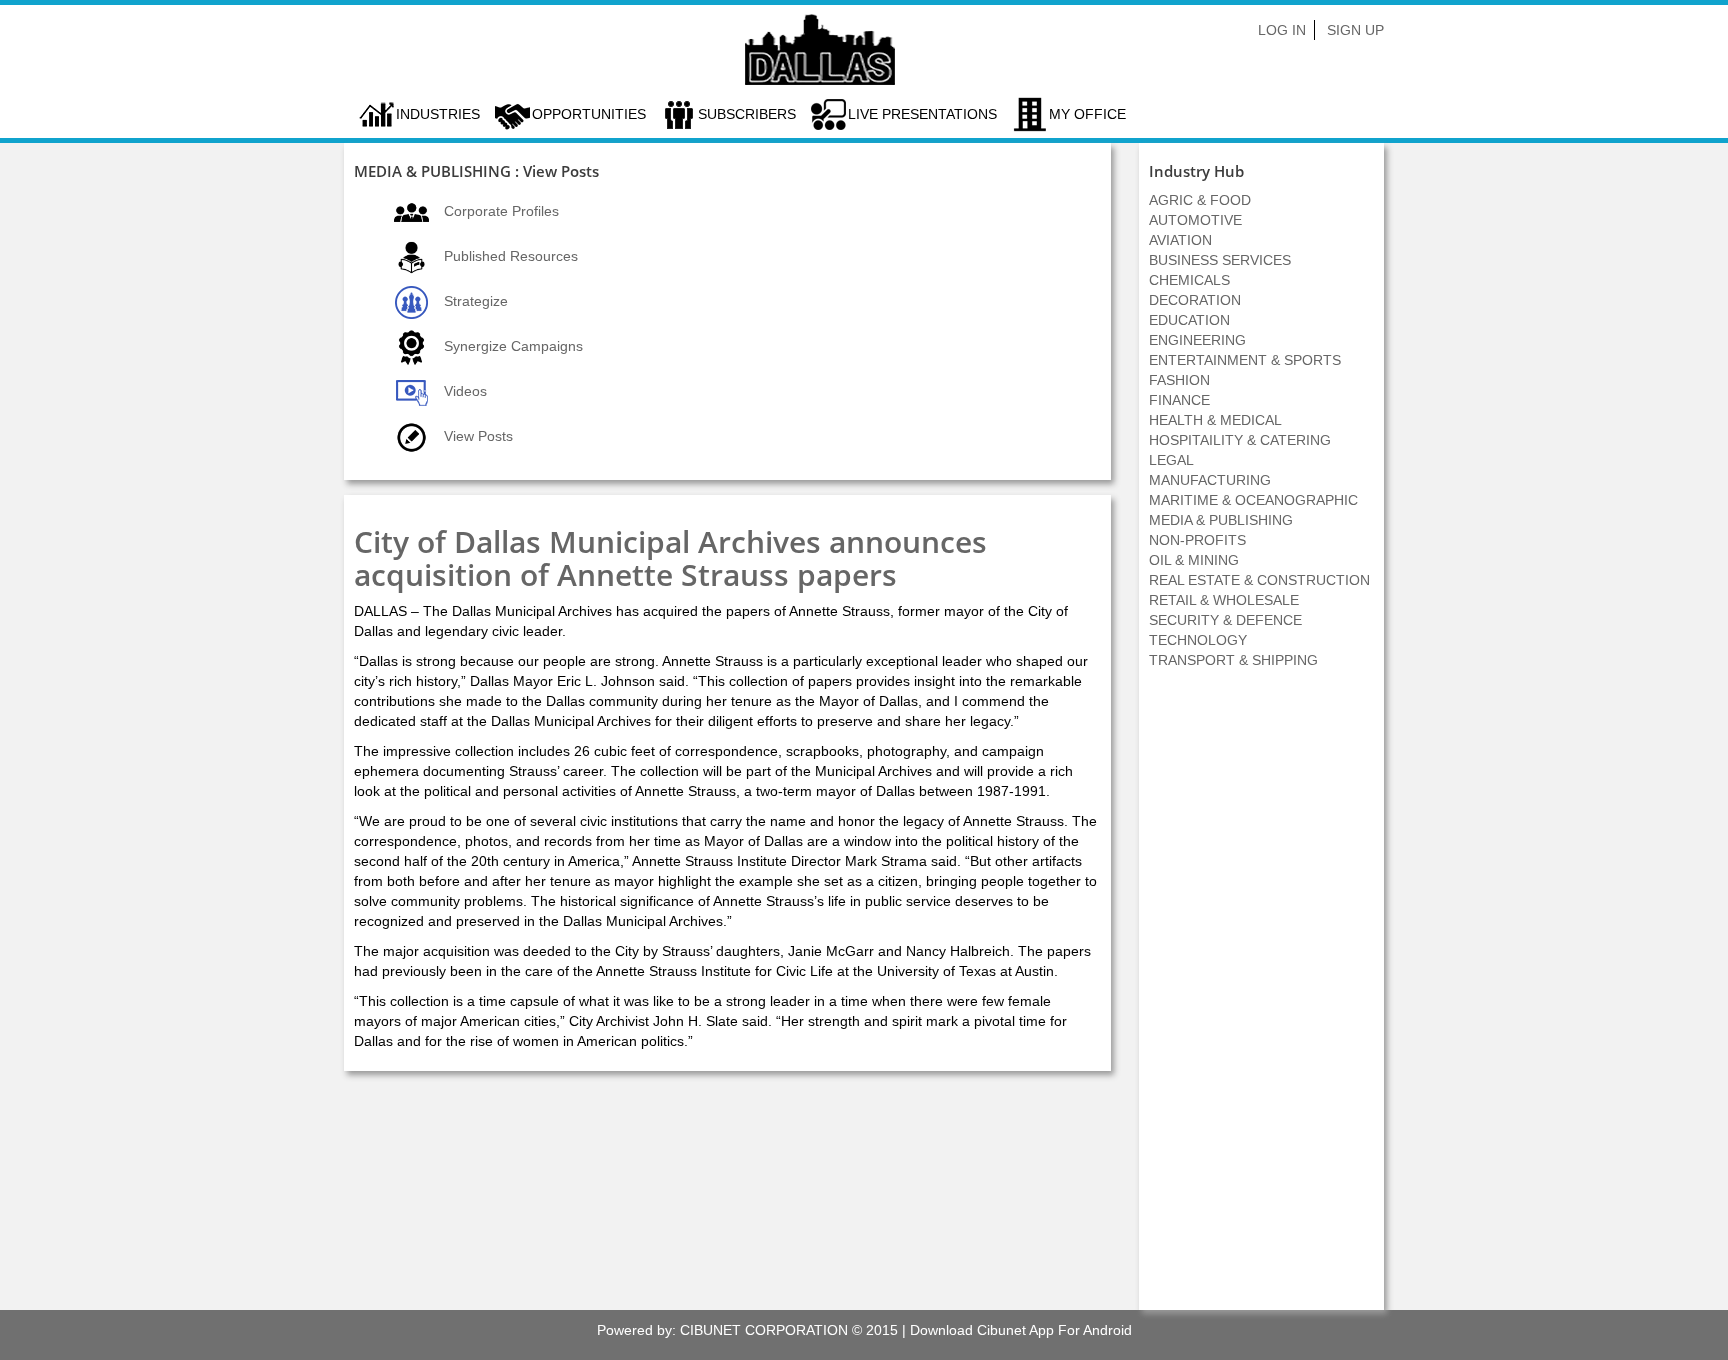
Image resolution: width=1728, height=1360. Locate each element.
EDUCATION (1189, 320)
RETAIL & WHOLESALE (1224, 600)
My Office (1087, 114)
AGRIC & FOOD (1200, 200)
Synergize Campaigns (513, 346)
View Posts (478, 436)
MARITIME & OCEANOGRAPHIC (1253, 500)
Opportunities (589, 114)
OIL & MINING (1194, 560)
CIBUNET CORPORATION (764, 1330)
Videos (465, 391)
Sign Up (1355, 30)
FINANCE (1179, 400)
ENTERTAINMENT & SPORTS (1245, 360)
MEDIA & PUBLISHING (1221, 520)
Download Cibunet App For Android (1021, 1330)
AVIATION (1180, 240)
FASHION (1179, 380)
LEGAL (1171, 460)
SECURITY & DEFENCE (1225, 620)
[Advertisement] (1262, 1000)
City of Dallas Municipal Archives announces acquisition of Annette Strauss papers (670, 558)
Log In (1282, 30)
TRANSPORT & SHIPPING (1233, 660)
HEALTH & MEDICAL (1215, 420)
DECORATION (1195, 300)
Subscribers (747, 114)
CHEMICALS (1189, 280)
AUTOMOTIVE (1195, 220)
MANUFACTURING (1210, 480)
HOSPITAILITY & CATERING (1240, 440)
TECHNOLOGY (1198, 640)
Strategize (476, 301)
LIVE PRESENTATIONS (922, 114)
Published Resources (511, 256)
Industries (438, 114)
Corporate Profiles (501, 211)
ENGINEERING (1197, 340)
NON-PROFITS (1197, 540)
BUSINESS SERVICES (1220, 260)
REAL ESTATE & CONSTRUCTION (1259, 580)
